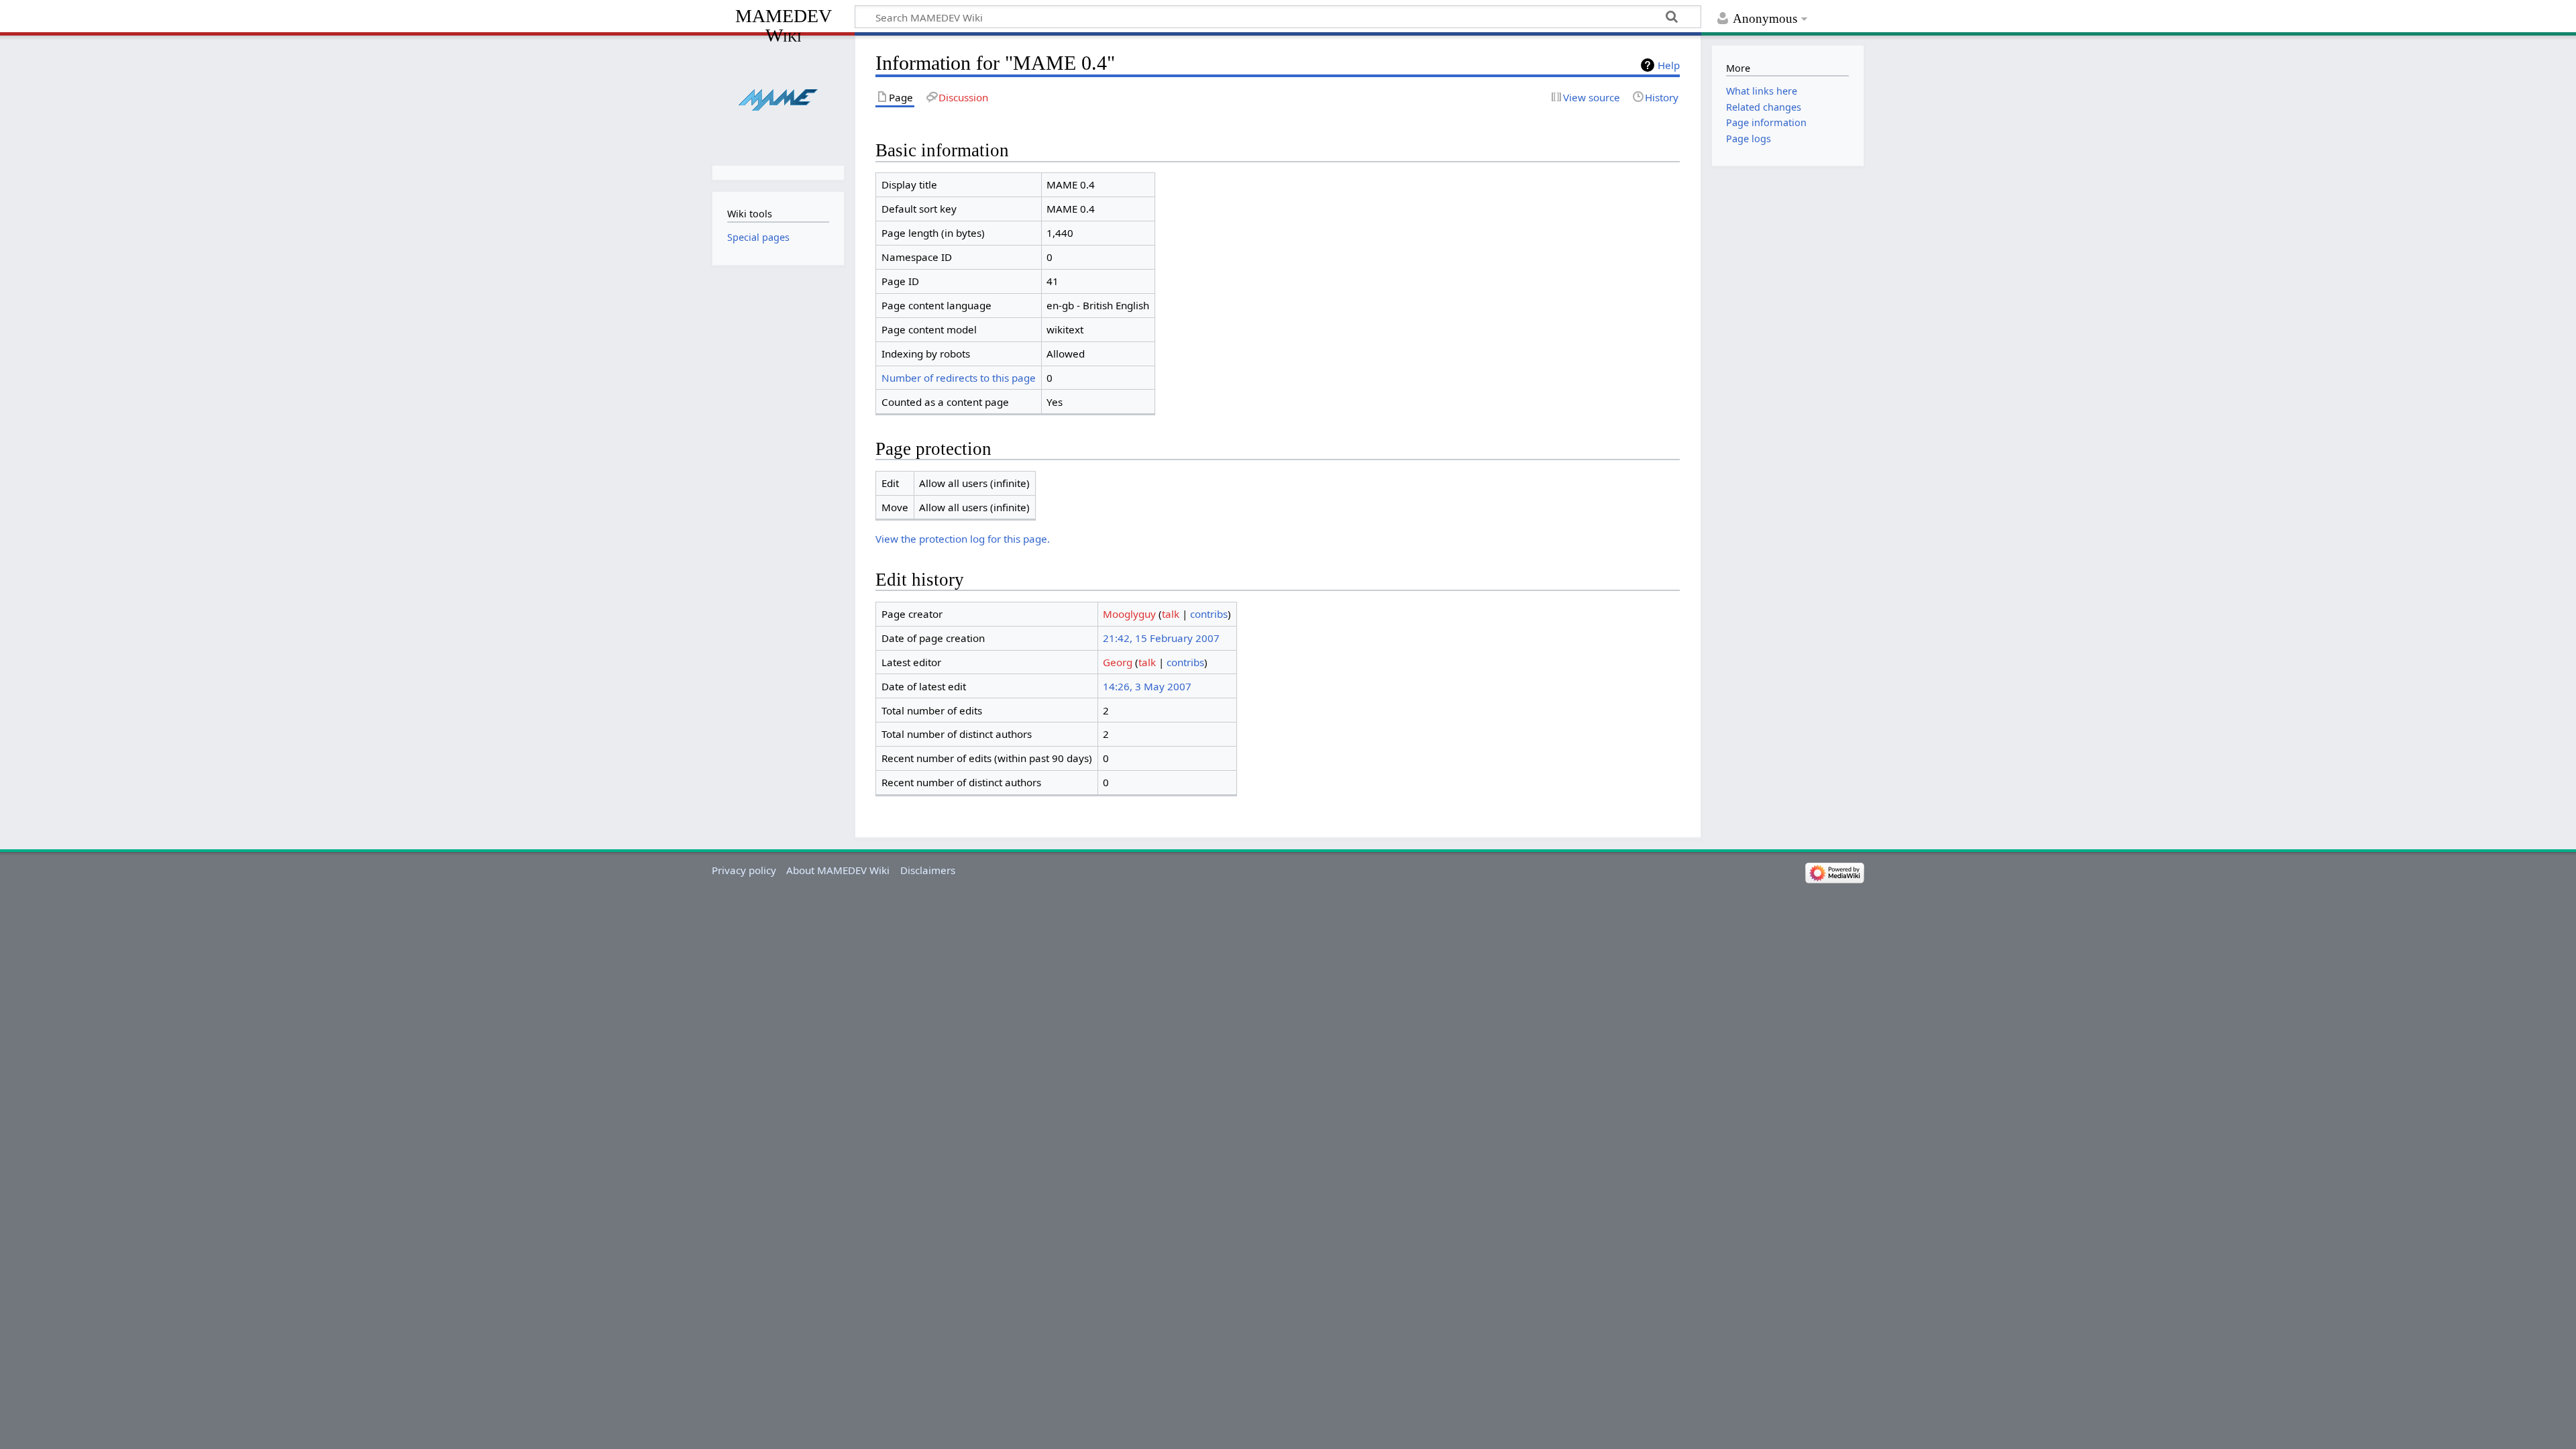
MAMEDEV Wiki (784, 25)
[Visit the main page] (778, 99)
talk (1171, 614)
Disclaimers (928, 870)
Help (1669, 65)
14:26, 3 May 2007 (1147, 686)
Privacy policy (744, 870)
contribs (1209, 614)
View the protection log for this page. (963, 539)
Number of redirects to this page (959, 378)
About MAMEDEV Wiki (838, 870)
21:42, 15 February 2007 (1161, 638)
